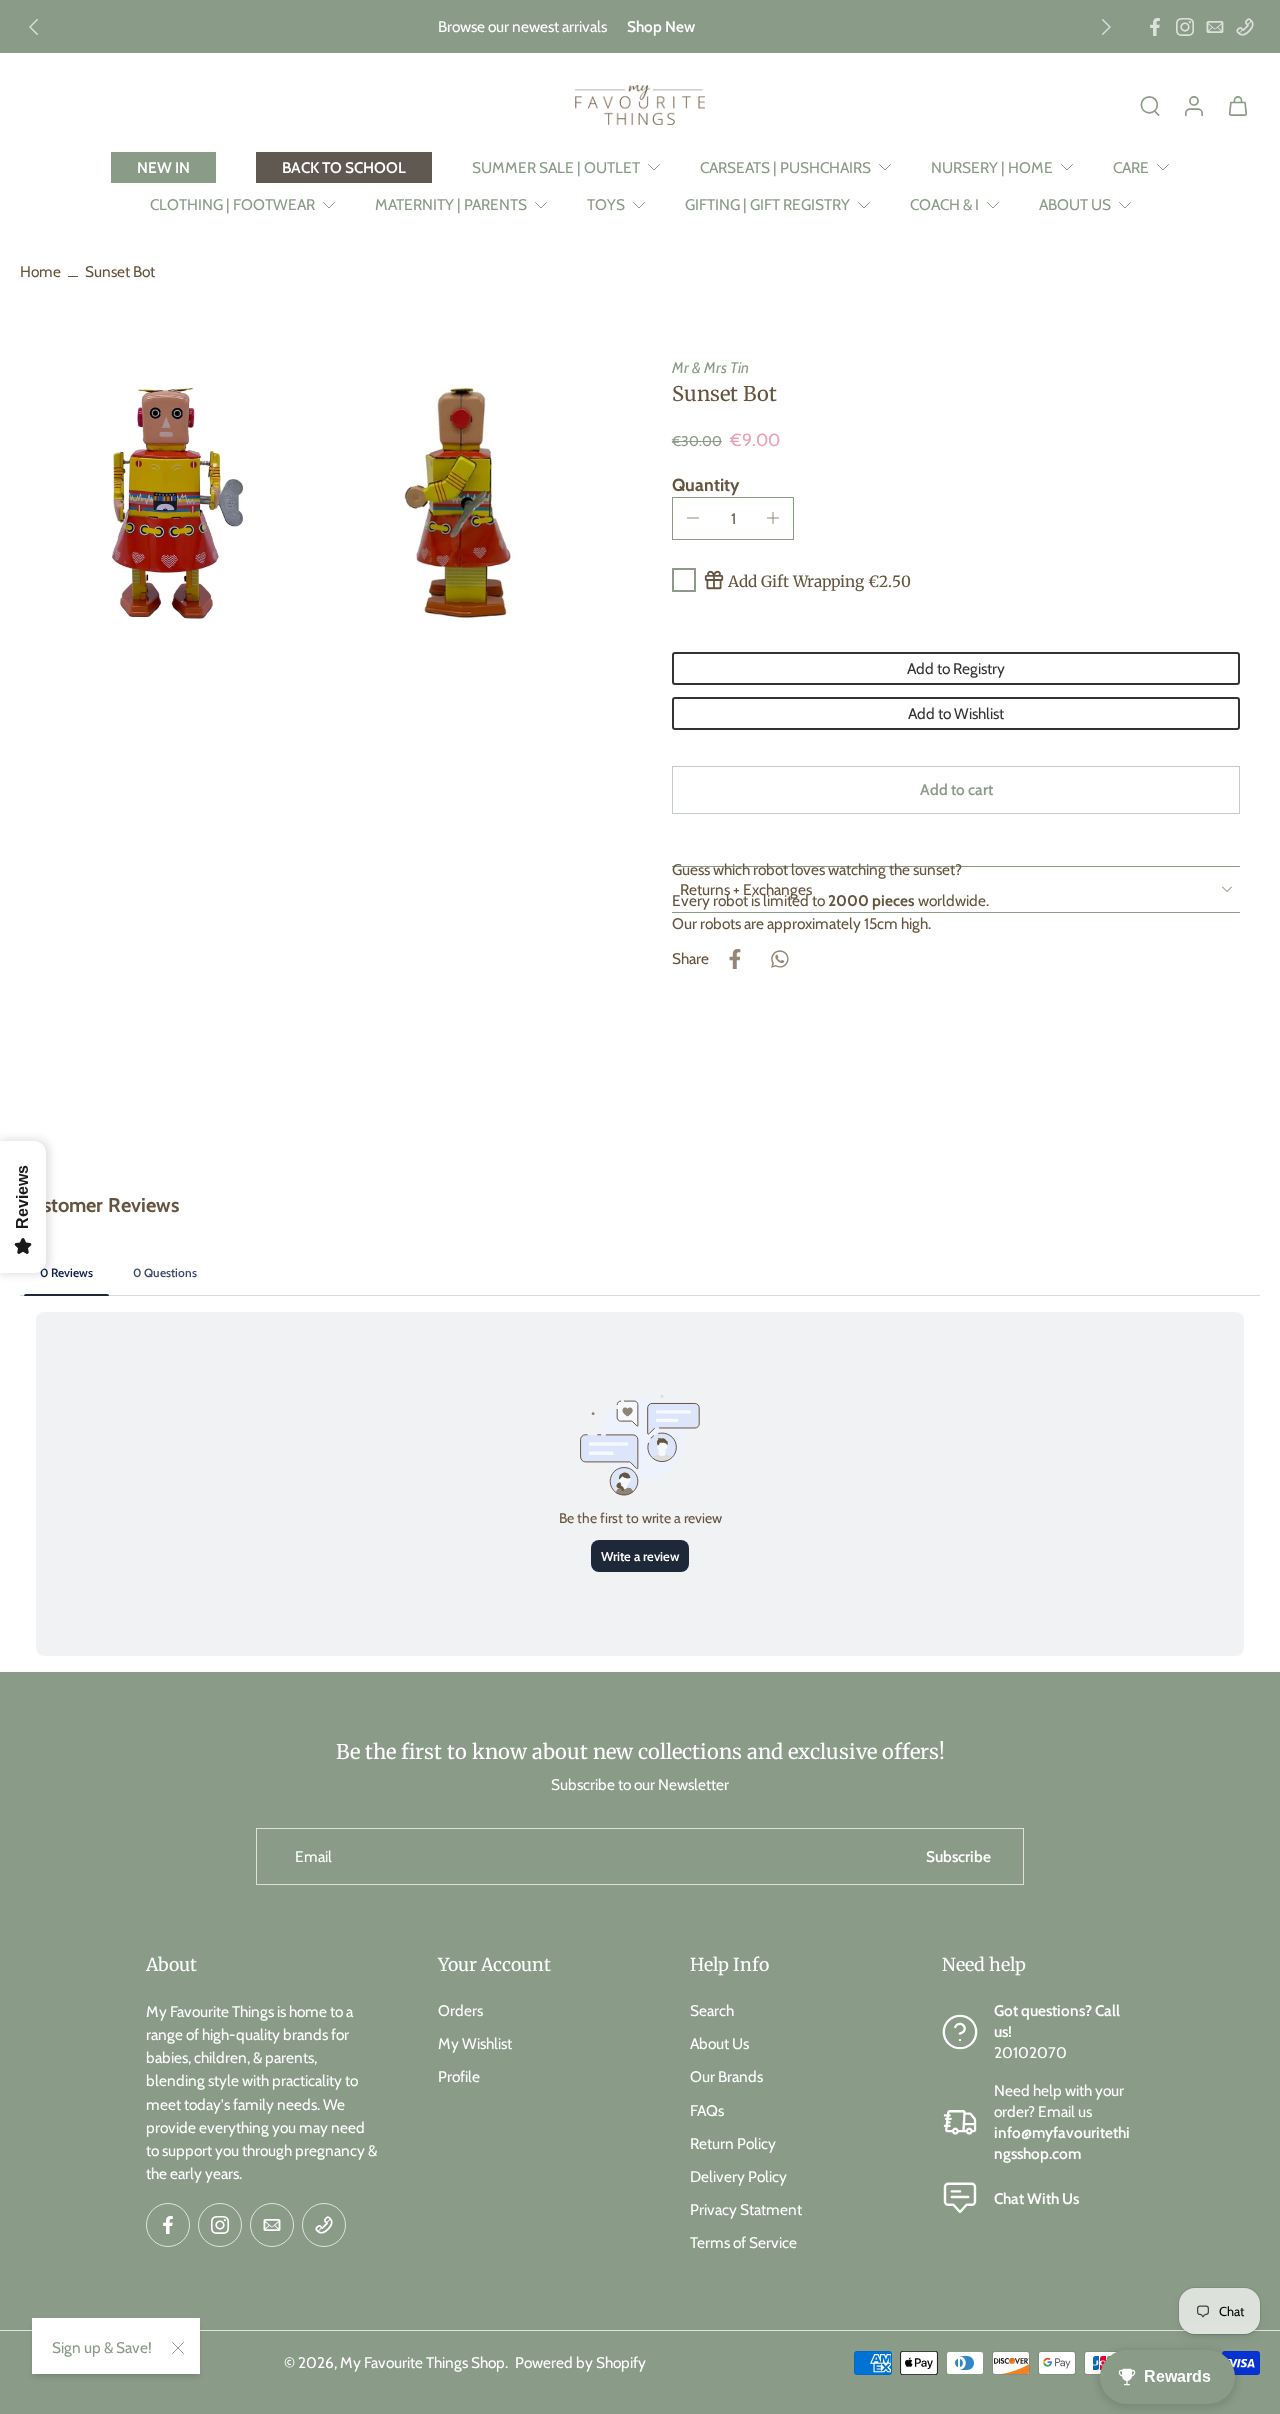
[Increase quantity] (773, 518)
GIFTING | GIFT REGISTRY (767, 204)
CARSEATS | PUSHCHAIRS (785, 167)
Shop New (661, 26)
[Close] (178, 2348)
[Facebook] (1155, 27)
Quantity (705, 484)
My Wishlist (475, 2043)
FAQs (707, 2109)
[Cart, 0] (1238, 105)
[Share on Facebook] (735, 959)
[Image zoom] (164, 501)
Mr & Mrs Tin (710, 367)
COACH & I (944, 204)
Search (712, 2010)
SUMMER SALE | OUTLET (556, 167)
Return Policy (733, 2142)
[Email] (1215, 27)
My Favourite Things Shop (422, 2361)
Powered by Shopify (580, 2361)
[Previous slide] (34, 27)
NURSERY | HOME (992, 167)
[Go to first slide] (1106, 27)
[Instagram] (1185, 27)
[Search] (1150, 105)
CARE (1131, 167)
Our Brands (726, 2076)
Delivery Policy (738, 2175)
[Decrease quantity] (693, 518)
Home (40, 271)
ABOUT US (1075, 204)
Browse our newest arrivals (522, 26)
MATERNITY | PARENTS (451, 204)
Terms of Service (743, 2242)
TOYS (606, 204)
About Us (719, 2043)
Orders (460, 2010)
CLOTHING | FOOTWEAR (232, 204)
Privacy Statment (746, 2209)
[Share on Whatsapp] (779, 959)
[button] (956, 789)
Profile (459, 2076)
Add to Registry (956, 668)
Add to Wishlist (956, 713)
